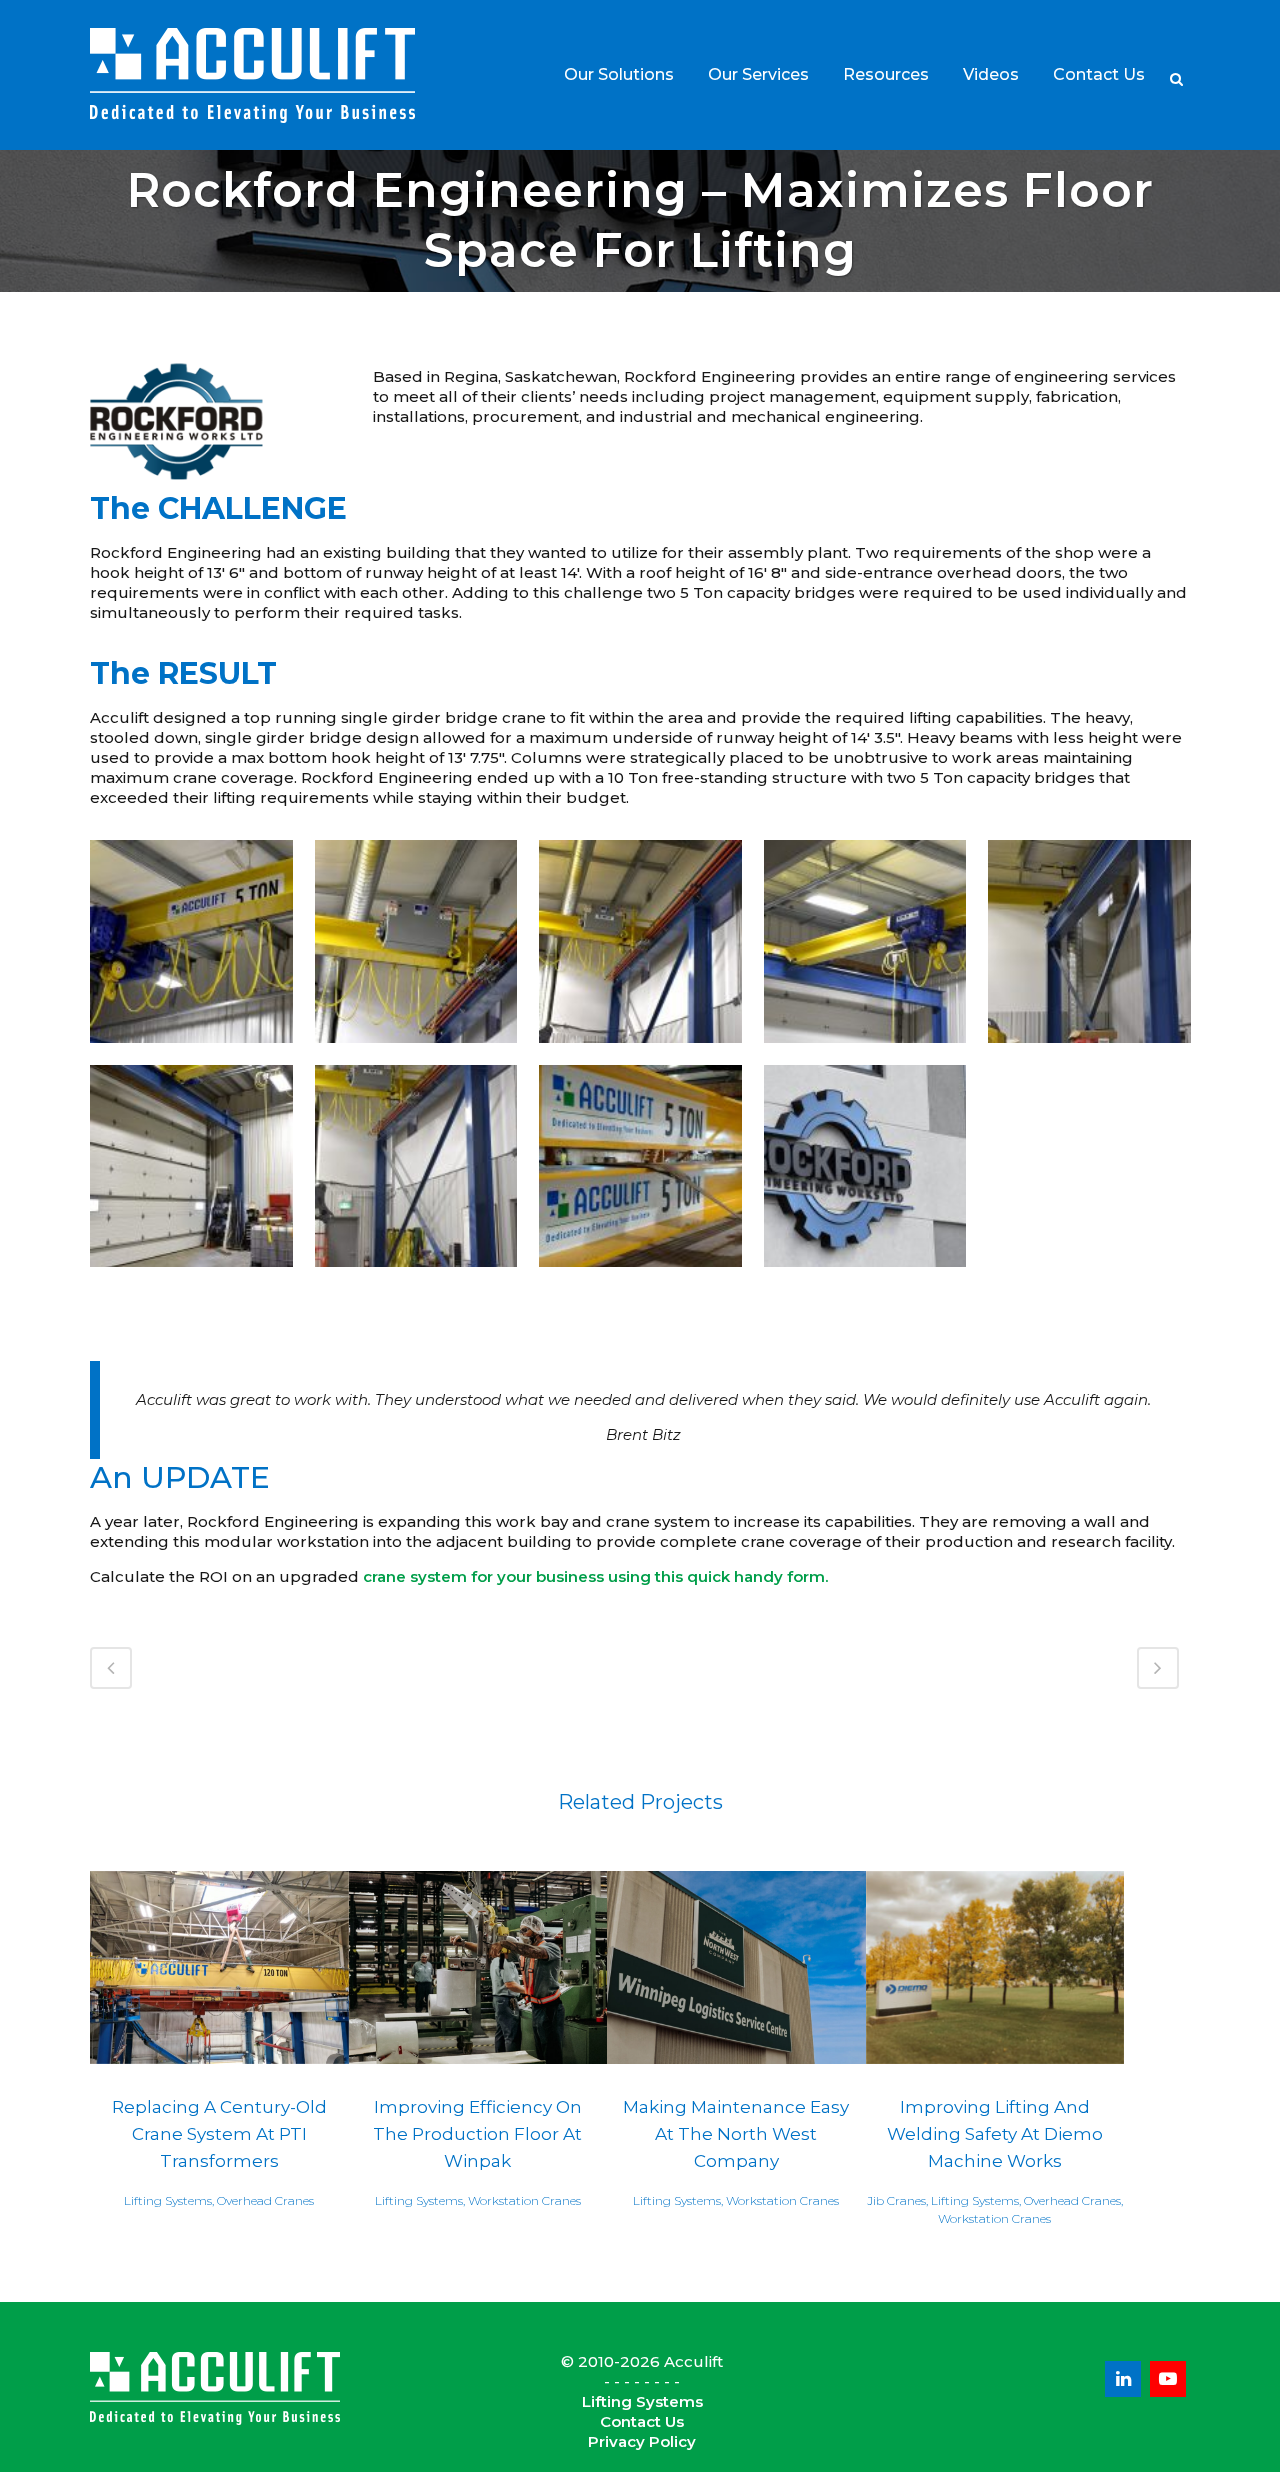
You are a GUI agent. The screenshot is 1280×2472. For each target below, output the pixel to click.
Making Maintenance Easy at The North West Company (736, 2133)
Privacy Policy (642, 2441)
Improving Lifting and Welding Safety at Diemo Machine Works (995, 2133)
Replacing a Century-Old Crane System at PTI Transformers (219, 2133)
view (219, 1965)
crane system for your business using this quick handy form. (595, 1576)
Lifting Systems (642, 2401)
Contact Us (642, 2421)
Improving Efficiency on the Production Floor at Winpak (477, 2133)
